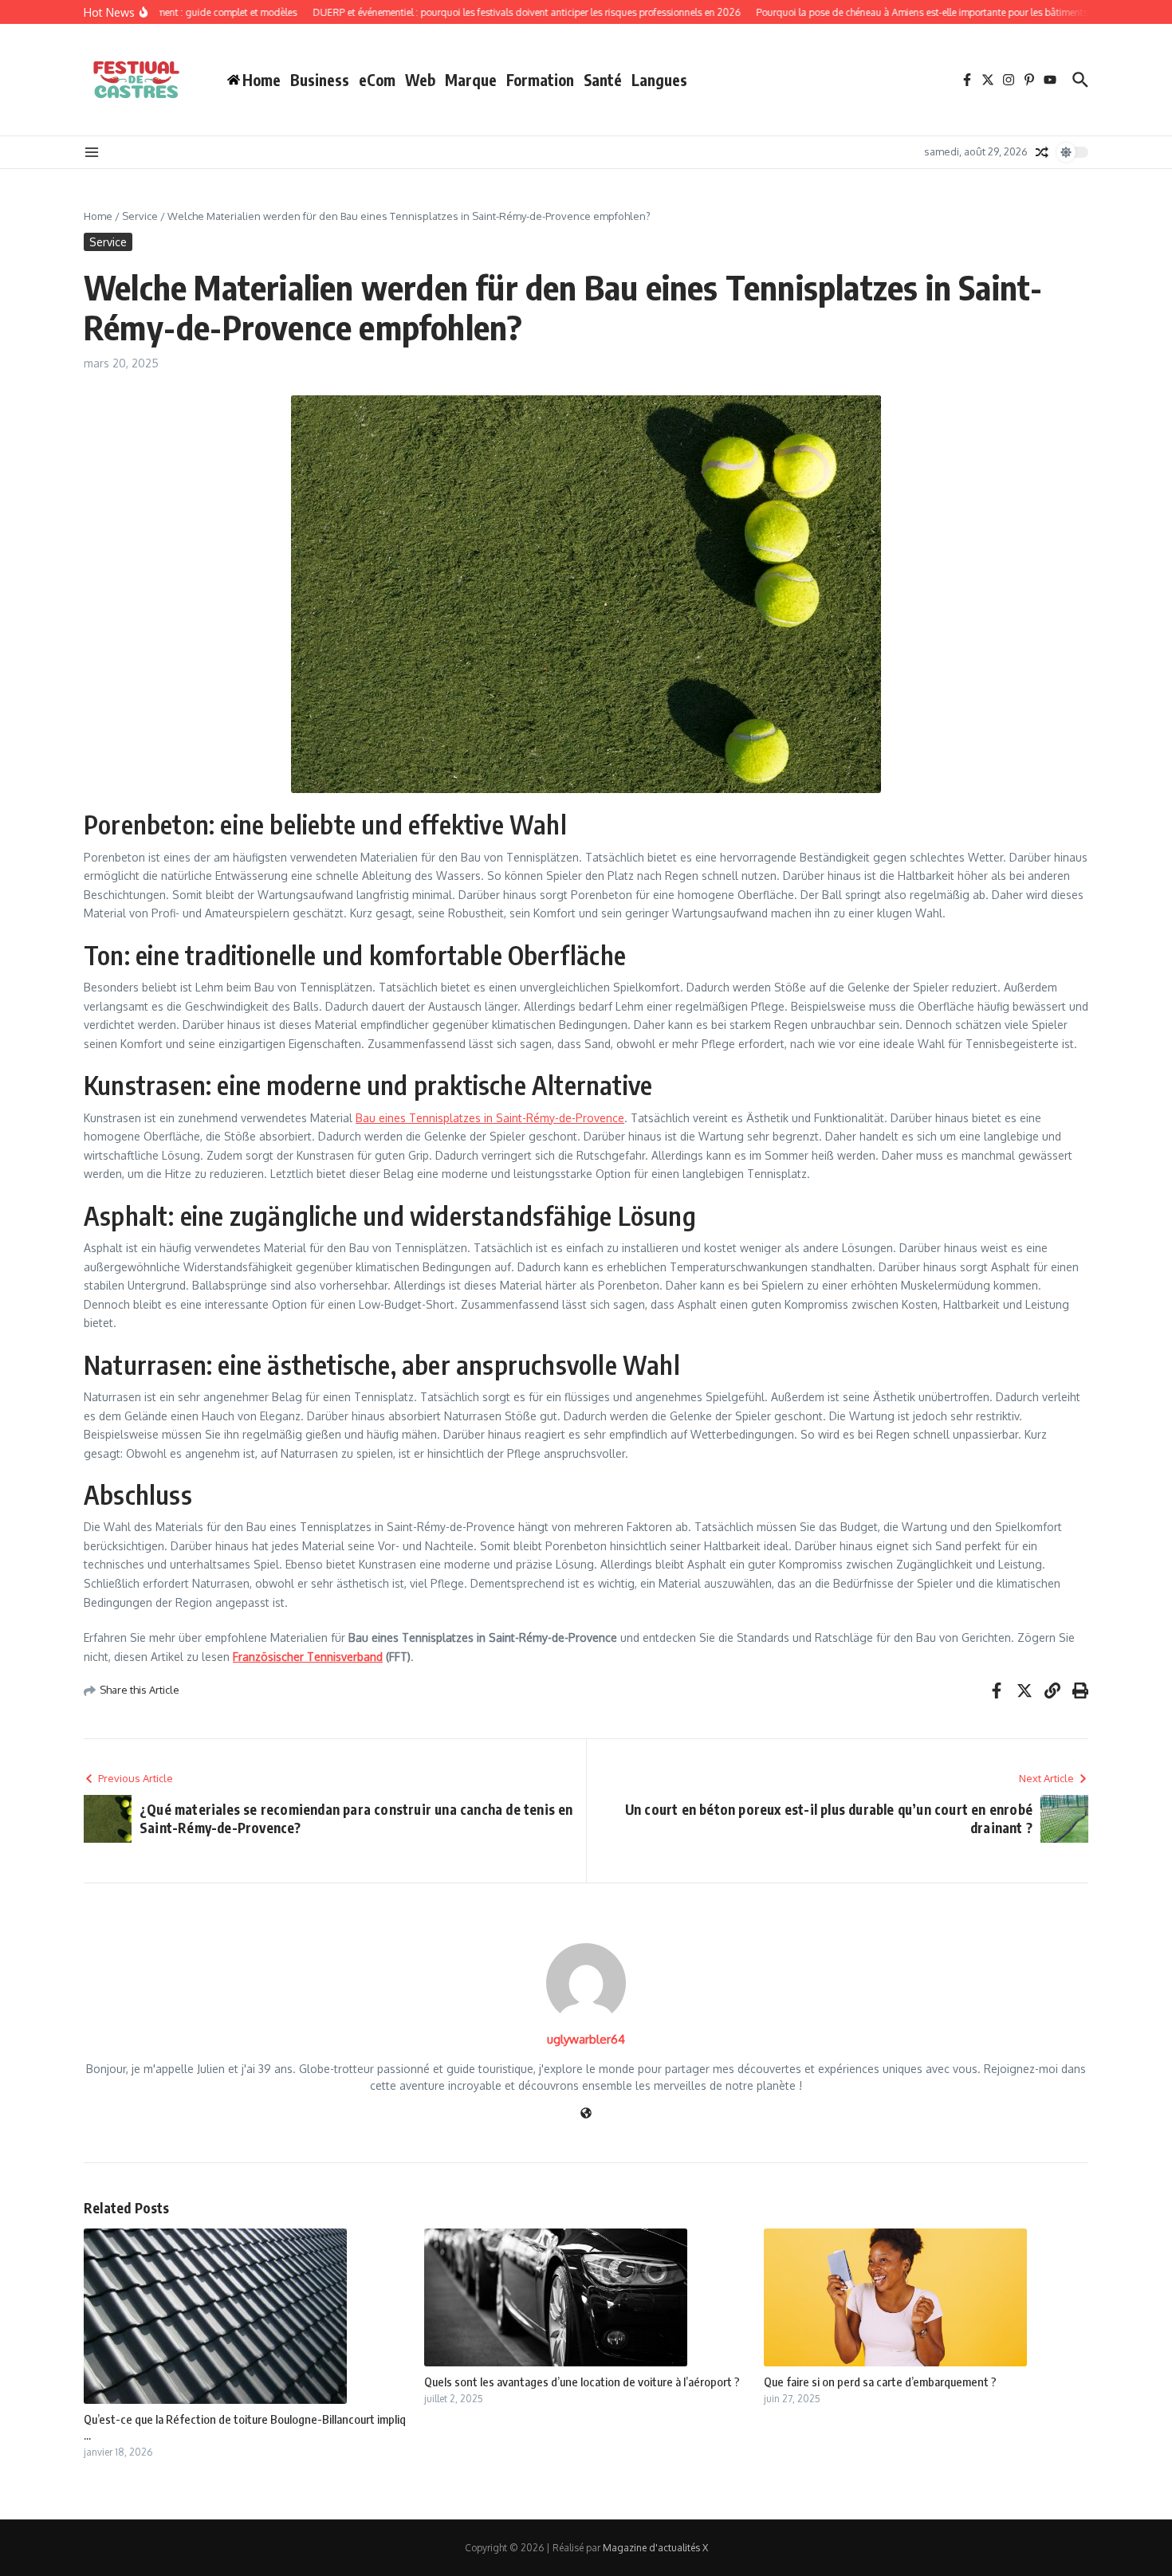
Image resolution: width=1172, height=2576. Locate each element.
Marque (471, 80)
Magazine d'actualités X (655, 2548)
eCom (377, 80)
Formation (540, 80)
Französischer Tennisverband (308, 1657)
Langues (659, 80)
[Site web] (586, 2114)
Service (140, 216)
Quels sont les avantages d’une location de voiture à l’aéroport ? (582, 2382)
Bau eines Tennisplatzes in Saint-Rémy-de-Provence (490, 1118)
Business (320, 80)
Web (420, 80)
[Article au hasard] (1042, 152)
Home (98, 216)
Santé (603, 80)
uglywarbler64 (586, 2039)
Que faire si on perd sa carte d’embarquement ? (880, 2382)
